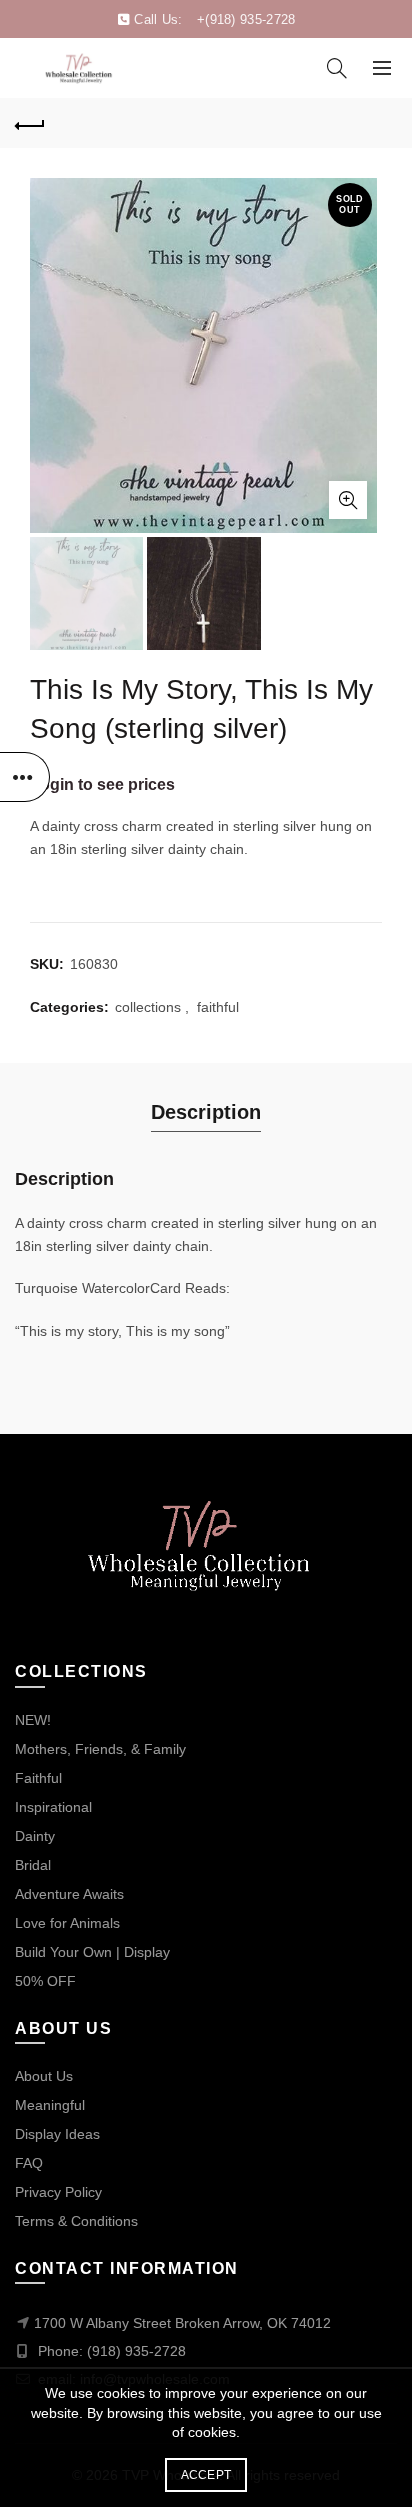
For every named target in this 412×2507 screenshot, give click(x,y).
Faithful (38, 1778)
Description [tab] (206, 1112)
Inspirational (53, 1807)
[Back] (30, 123)
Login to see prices (102, 784)
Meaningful (50, 2105)
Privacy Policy (58, 2192)
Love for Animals (67, 1923)
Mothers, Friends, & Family (100, 1749)
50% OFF (45, 1981)
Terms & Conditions (76, 2221)
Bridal (33, 1865)
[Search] (337, 68)
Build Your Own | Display (92, 1952)
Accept (206, 2475)
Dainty (35, 1836)
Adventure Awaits (69, 1894)
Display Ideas (57, 2134)
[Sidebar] (25, 777)
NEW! (33, 1720)
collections (148, 1007)
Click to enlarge (348, 500)
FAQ (29, 2163)
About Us (44, 2076)
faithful (218, 1007)
